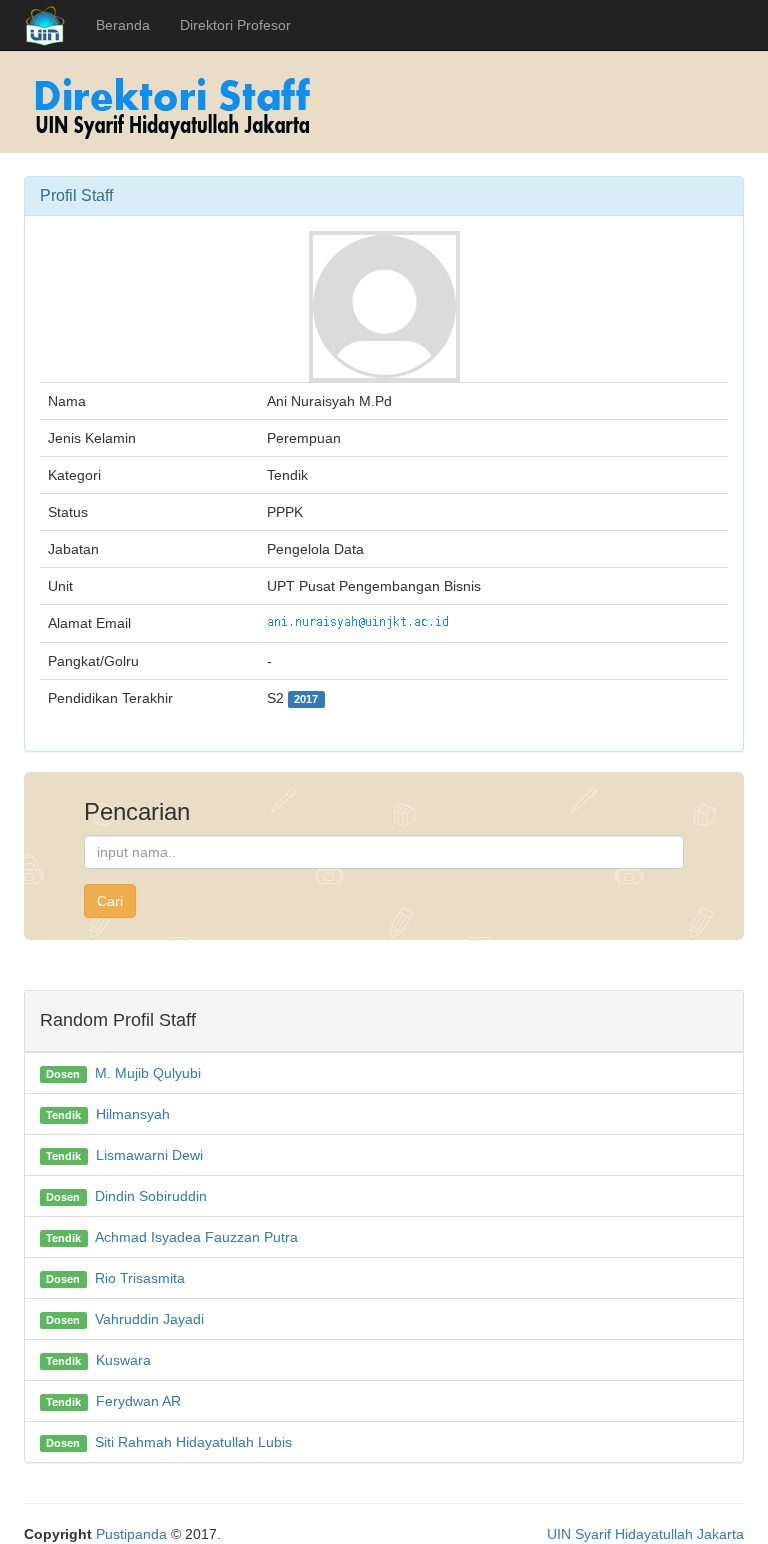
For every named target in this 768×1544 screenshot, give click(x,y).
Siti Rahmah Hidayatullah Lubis (193, 1442)
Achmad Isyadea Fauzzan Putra (196, 1237)
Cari (110, 901)
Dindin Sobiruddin (151, 1196)
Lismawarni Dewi (149, 1155)
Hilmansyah (133, 1114)
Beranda (123, 25)
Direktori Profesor (235, 25)
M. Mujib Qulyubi (148, 1073)
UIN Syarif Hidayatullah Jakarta (645, 1534)
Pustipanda (131, 1534)
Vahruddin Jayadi (149, 1319)
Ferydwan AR (138, 1401)
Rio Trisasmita (140, 1278)
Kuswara (123, 1360)
